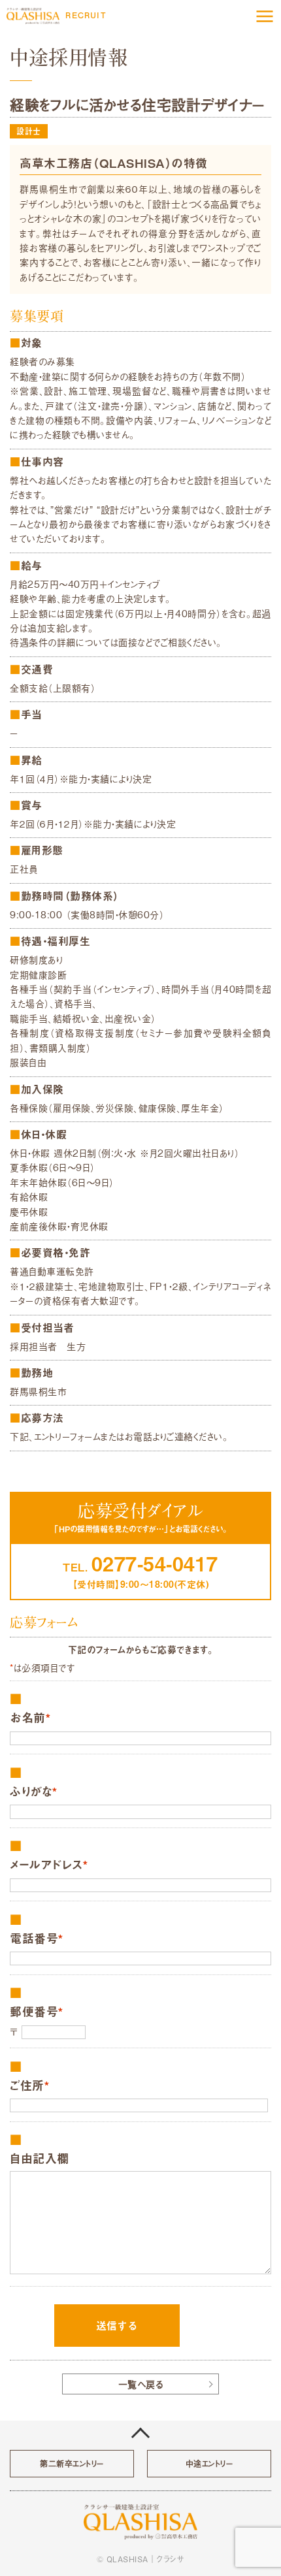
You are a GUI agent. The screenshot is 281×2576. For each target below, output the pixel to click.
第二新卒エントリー (72, 2464)
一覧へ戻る (141, 2384)
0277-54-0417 (155, 1563)
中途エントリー (209, 2464)
